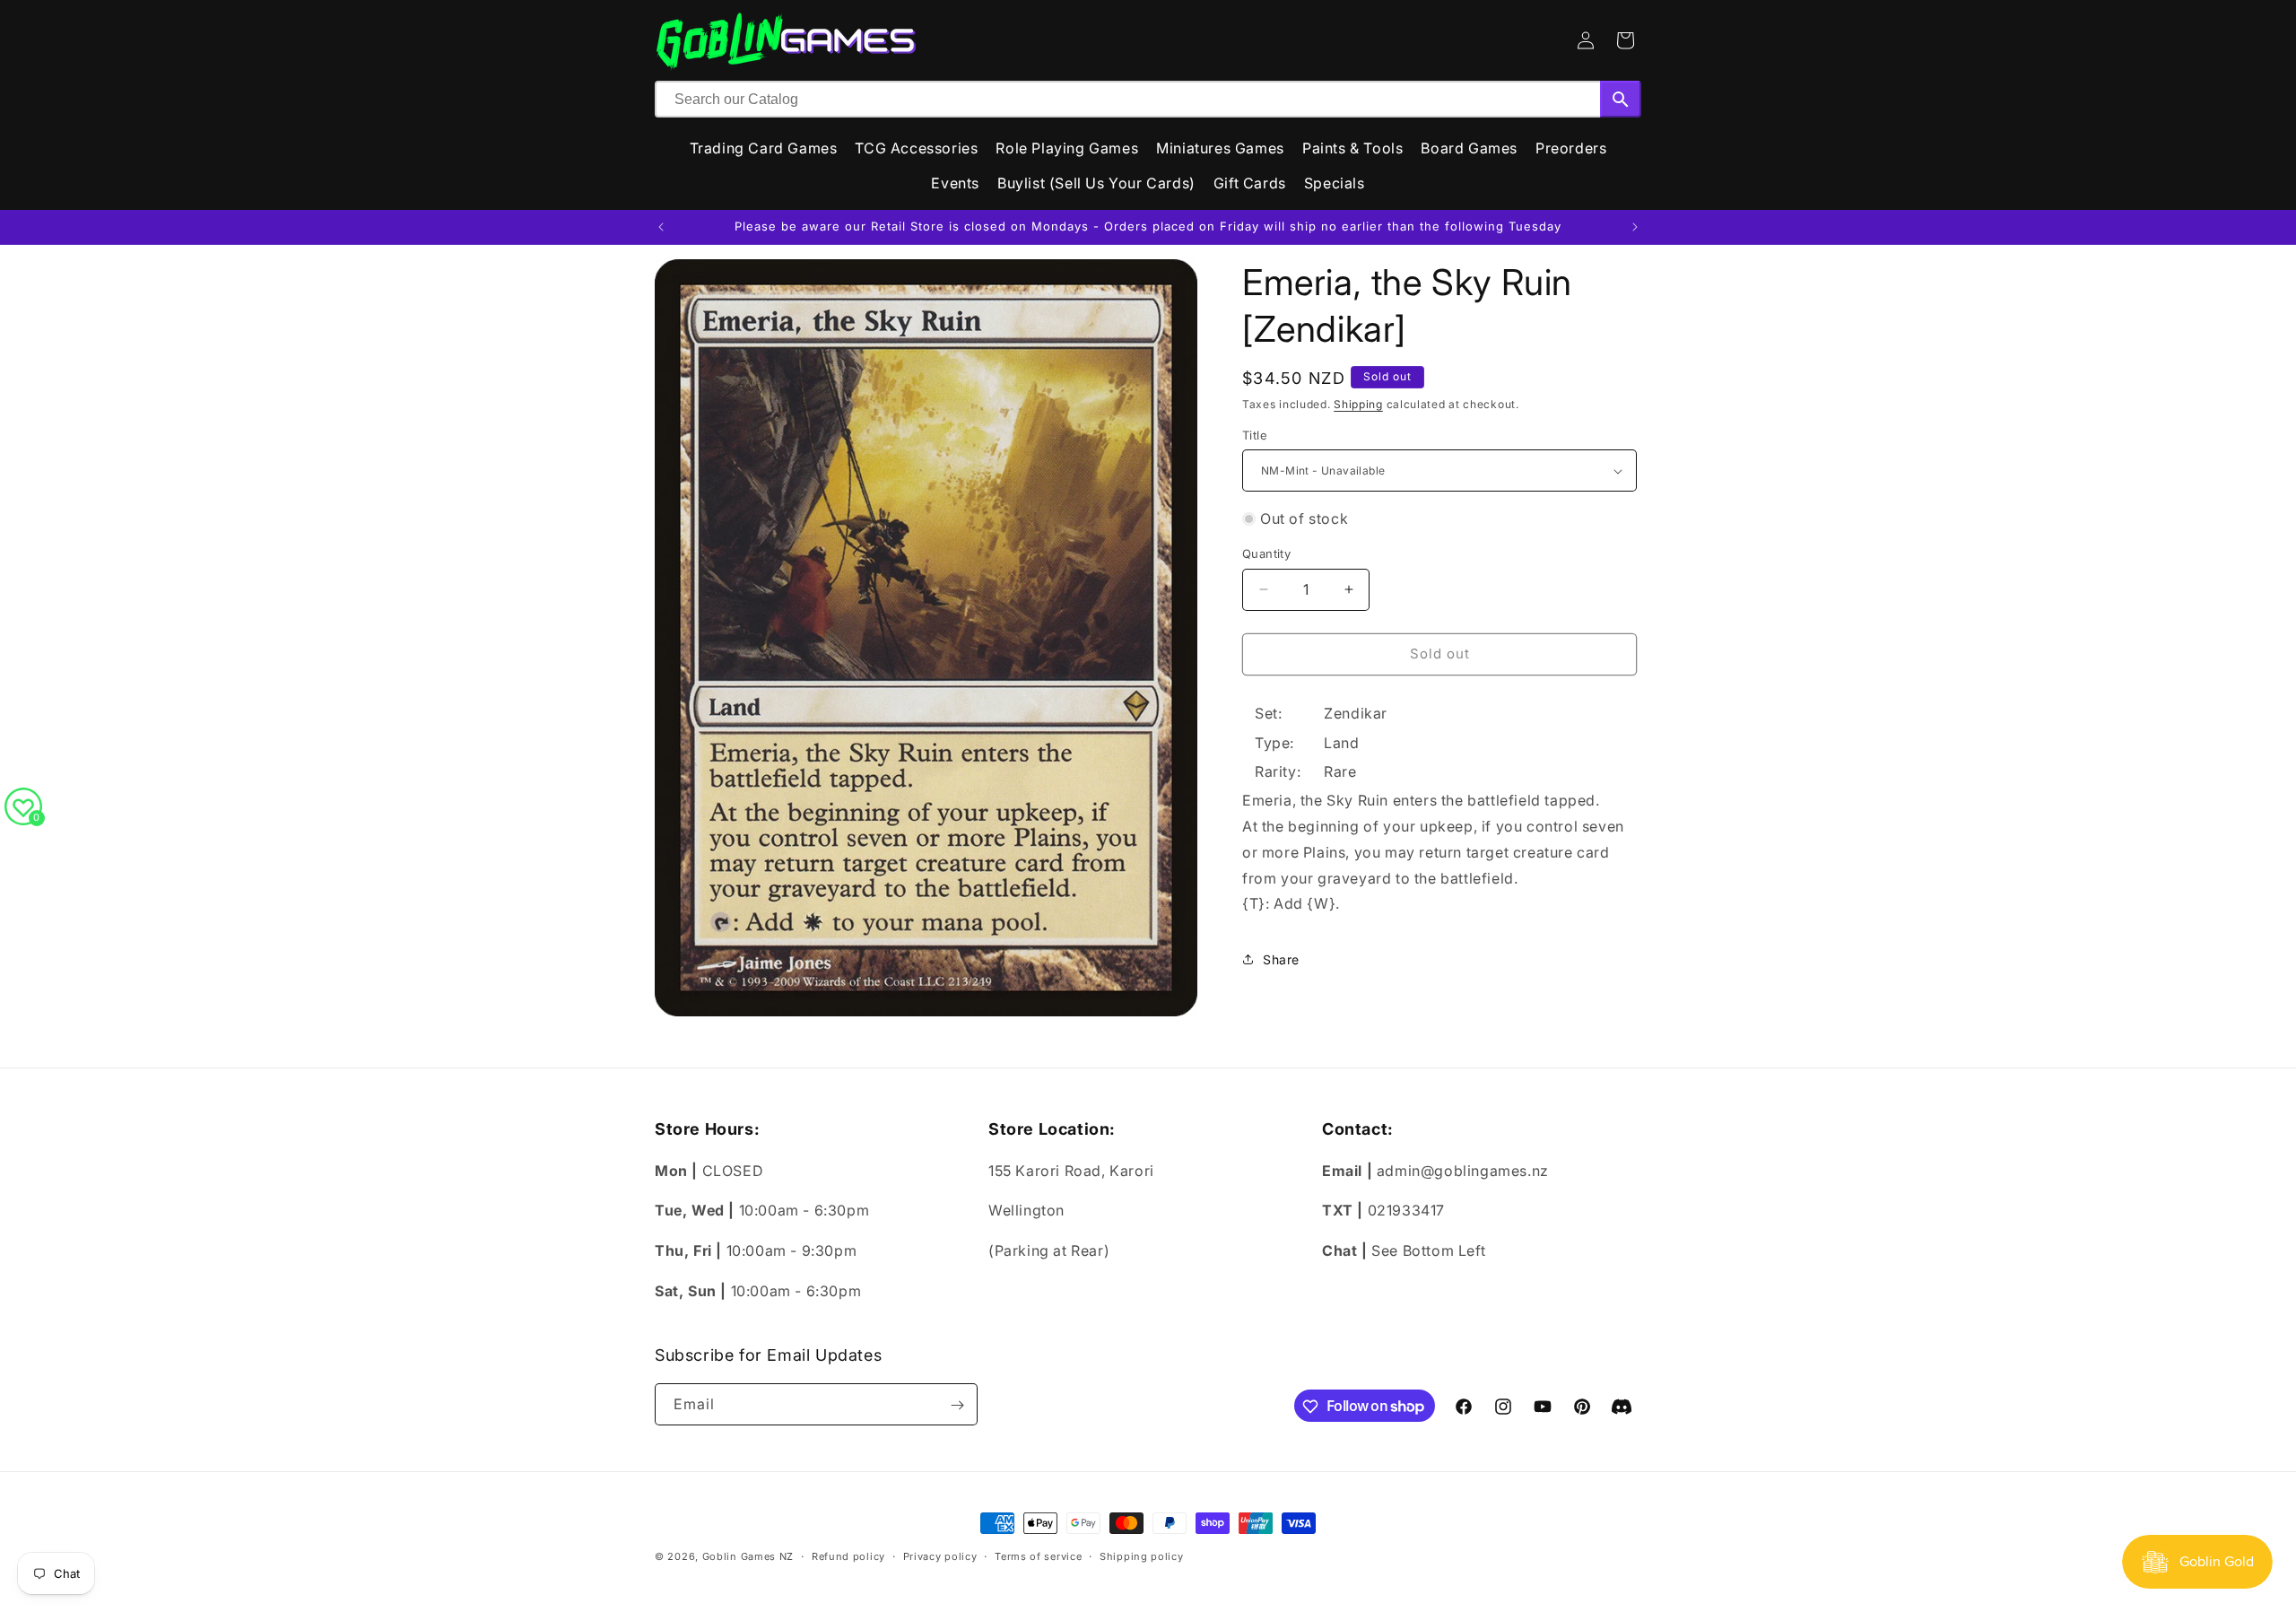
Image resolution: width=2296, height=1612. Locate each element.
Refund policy (848, 1555)
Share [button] (1281, 959)
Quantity (1266, 553)
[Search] (1621, 99)
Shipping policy (1142, 1555)
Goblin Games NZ (748, 1556)
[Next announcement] (1635, 227)
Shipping (1358, 404)
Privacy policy (940, 1555)
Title (1255, 435)
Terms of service (1038, 1555)
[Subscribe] (957, 1405)
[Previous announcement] (661, 227)
